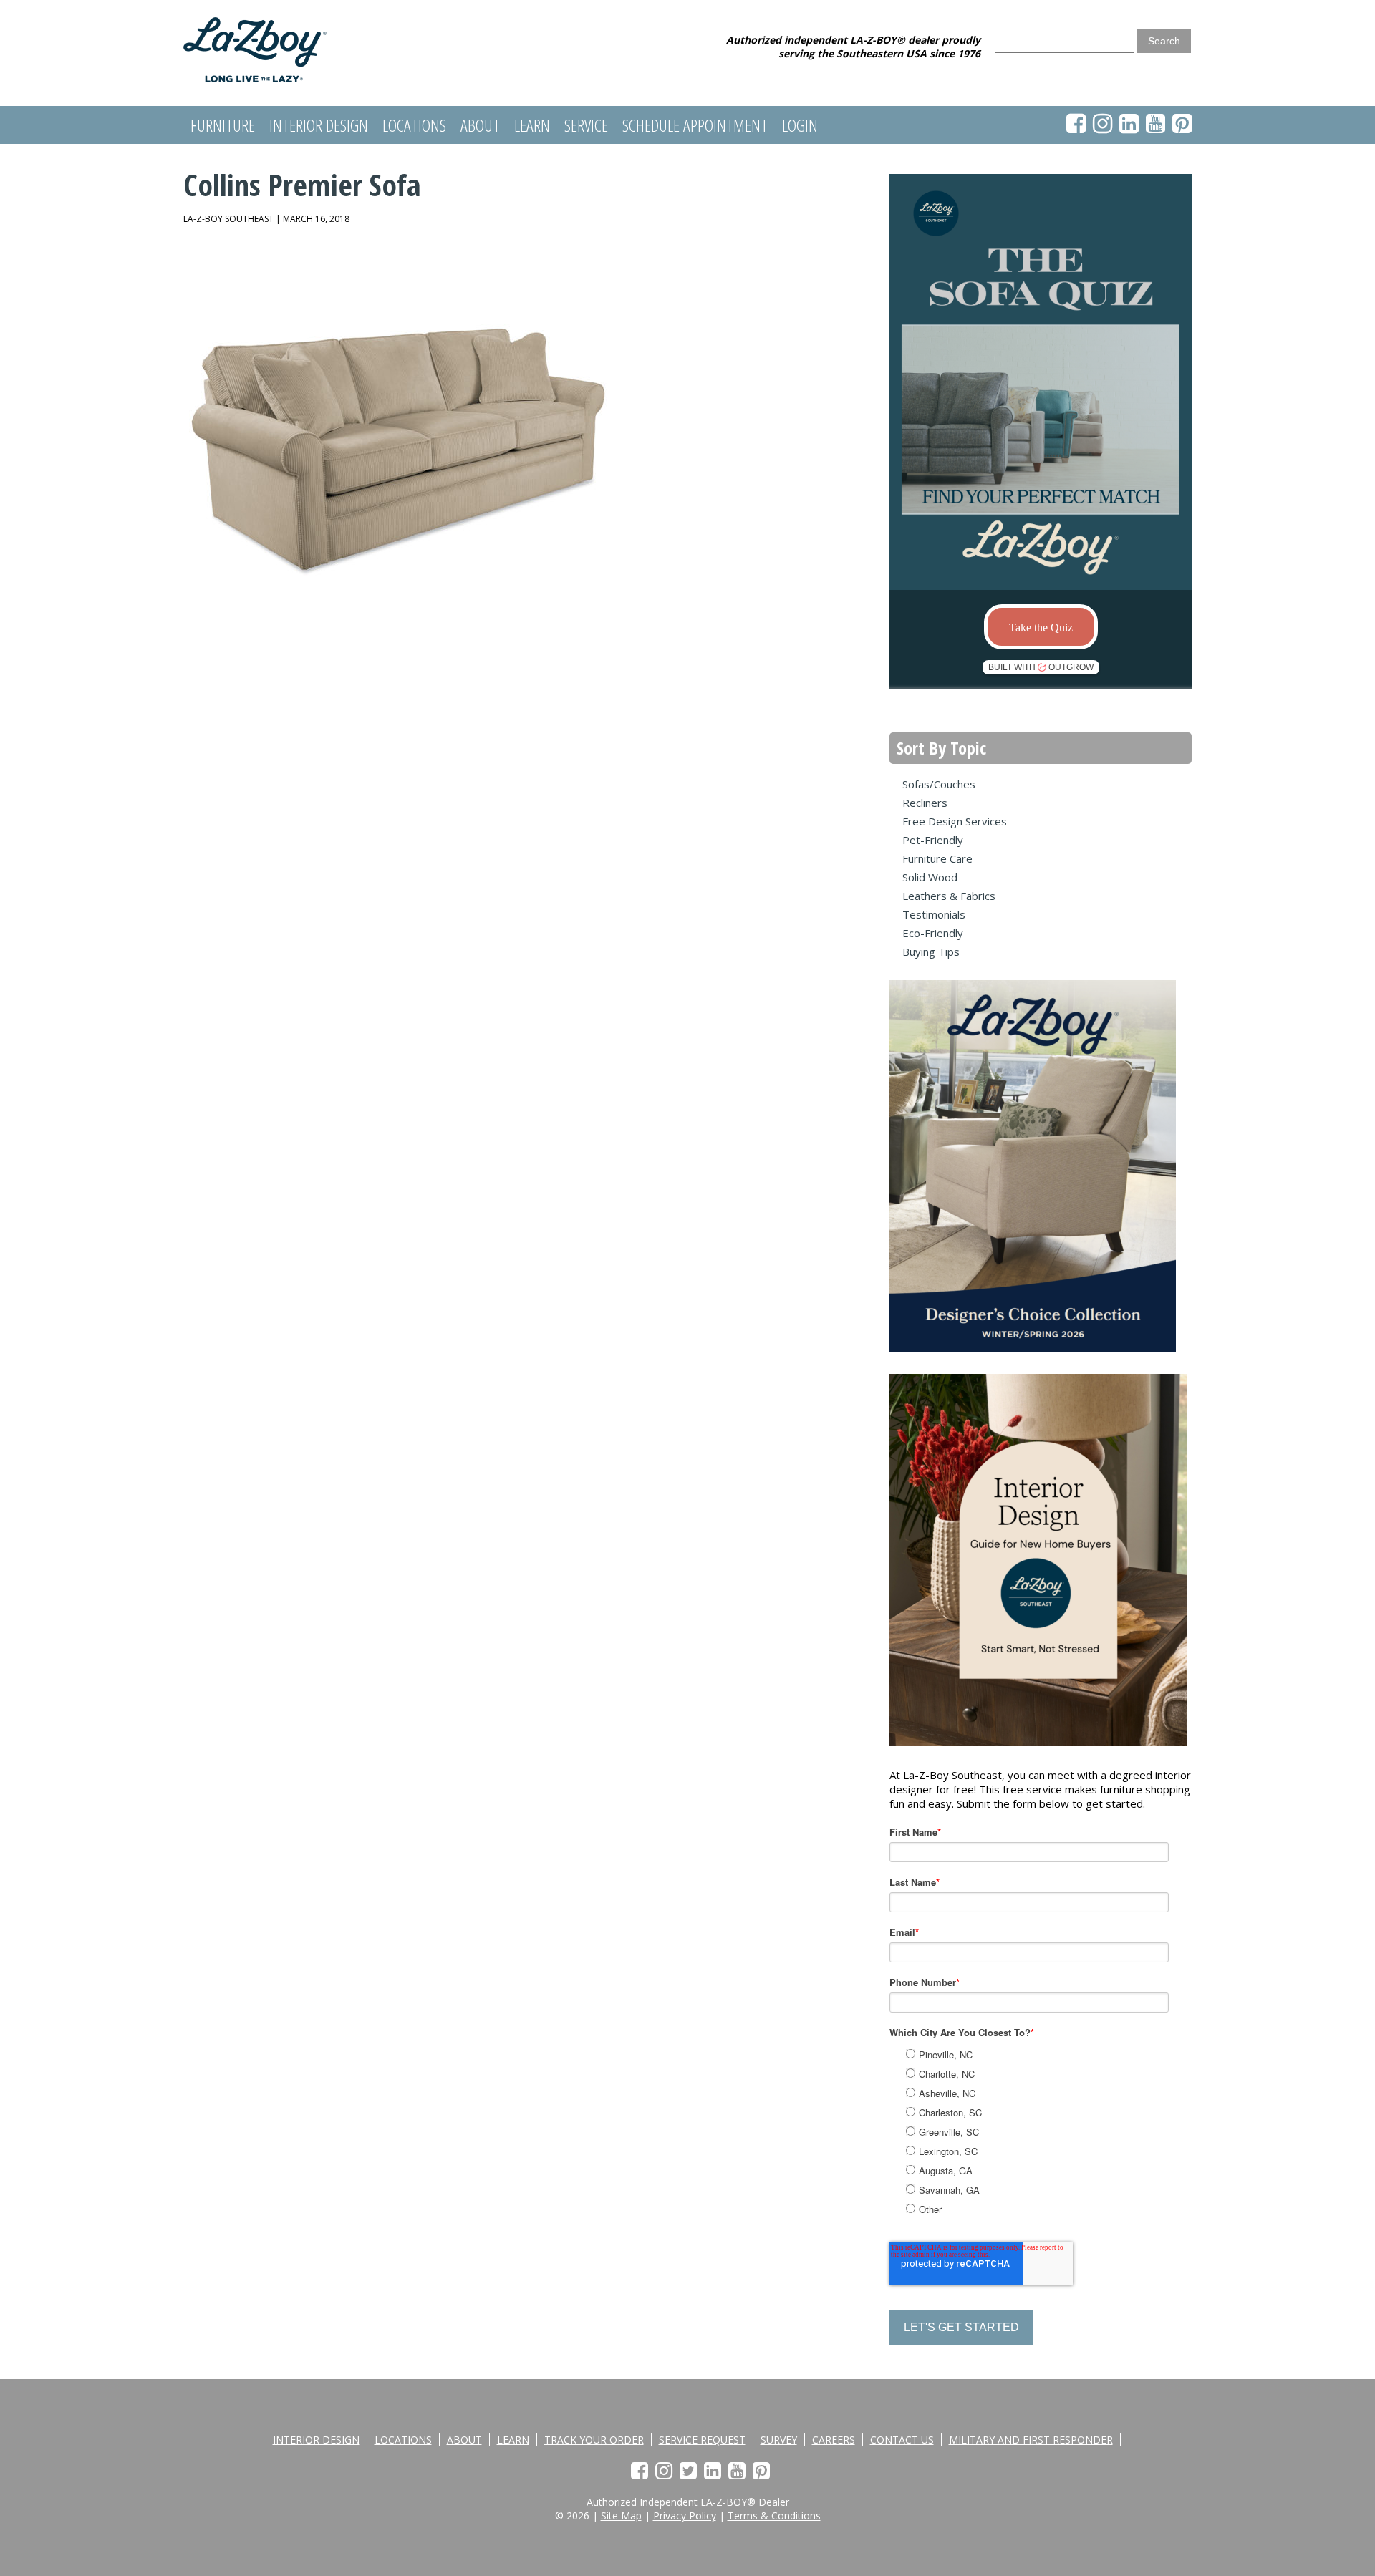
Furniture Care (937, 858)
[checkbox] (1055, 2130)
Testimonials (934, 914)
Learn (532, 125)
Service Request (702, 2440)
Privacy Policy (685, 2516)
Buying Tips (931, 952)
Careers (834, 2440)
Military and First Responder (1031, 2440)
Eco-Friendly (933, 933)
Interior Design (319, 125)
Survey (779, 2440)
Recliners (925, 803)
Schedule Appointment (695, 125)
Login (800, 125)
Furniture (223, 125)
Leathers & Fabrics (949, 896)
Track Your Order (594, 2440)
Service (586, 125)
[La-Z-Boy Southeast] (255, 78)
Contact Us (902, 2440)
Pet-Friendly (933, 840)
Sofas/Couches (939, 784)
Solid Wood (930, 877)
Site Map (621, 2516)
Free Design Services (955, 821)
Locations (414, 125)
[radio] (1057, 2054)
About (480, 125)
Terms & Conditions (774, 2516)
